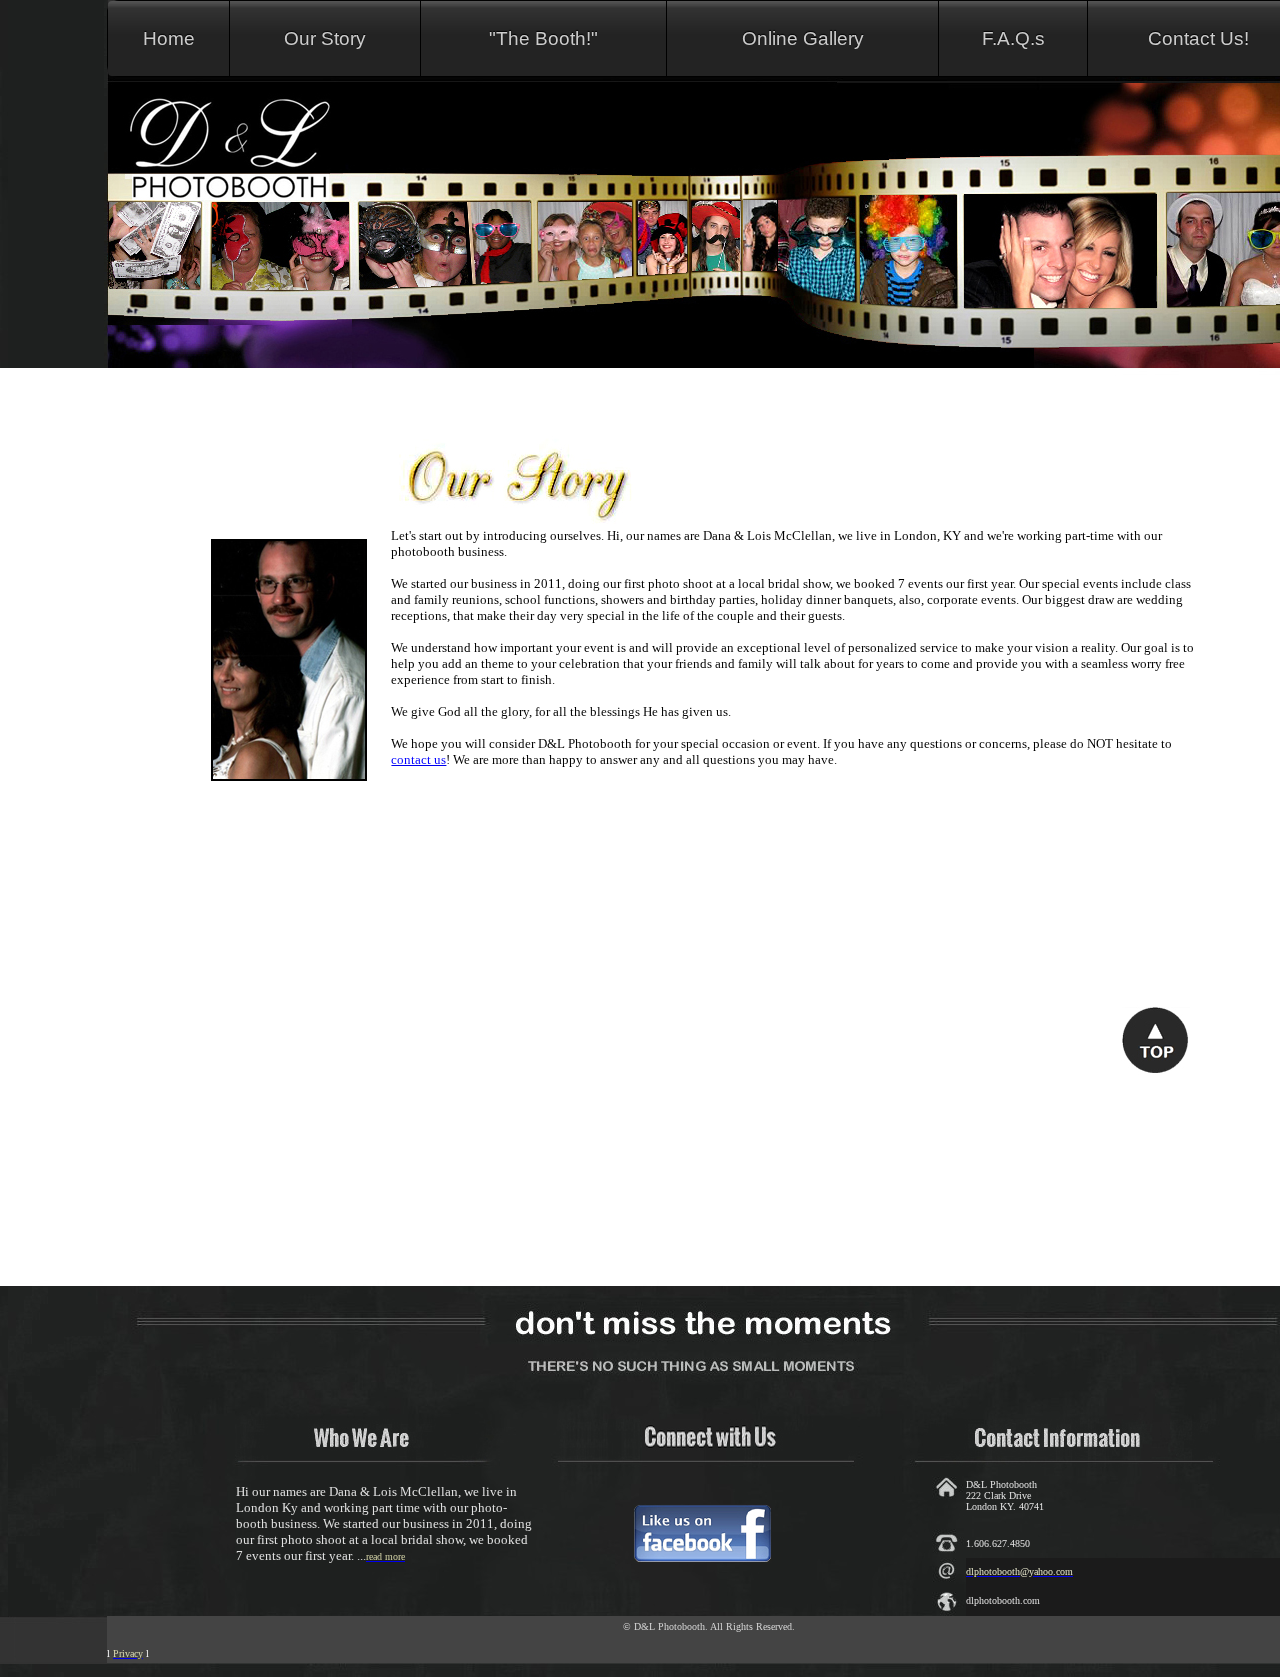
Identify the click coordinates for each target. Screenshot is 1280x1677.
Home (169, 38)
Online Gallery (803, 38)
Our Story (325, 38)
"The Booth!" (543, 38)
